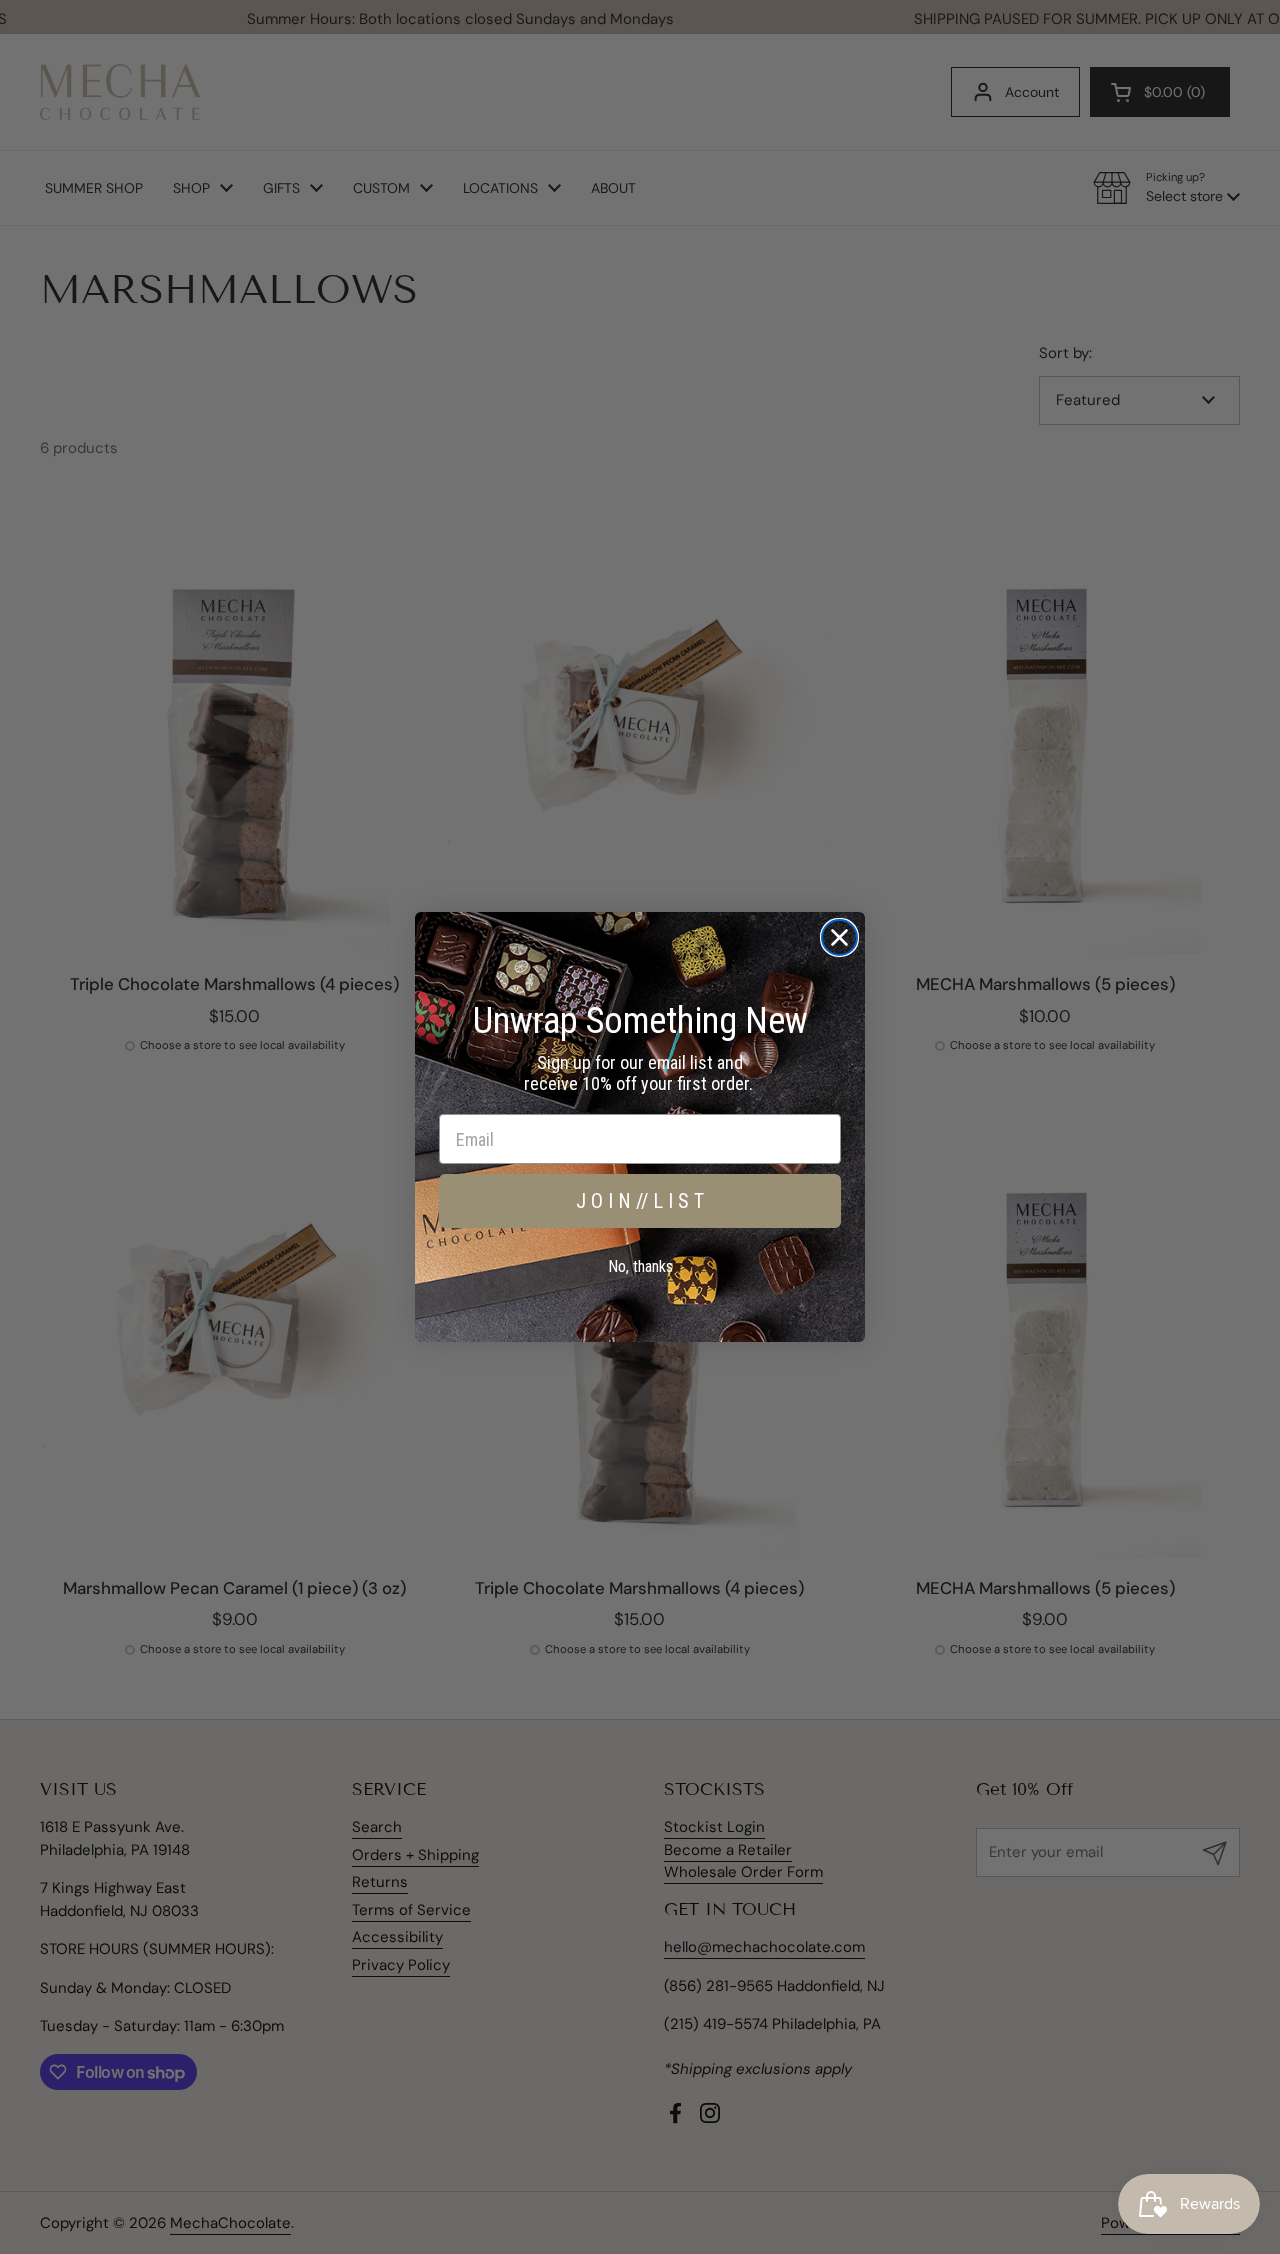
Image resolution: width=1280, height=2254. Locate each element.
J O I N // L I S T (640, 1201)
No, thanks (640, 1266)
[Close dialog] (839, 937)
